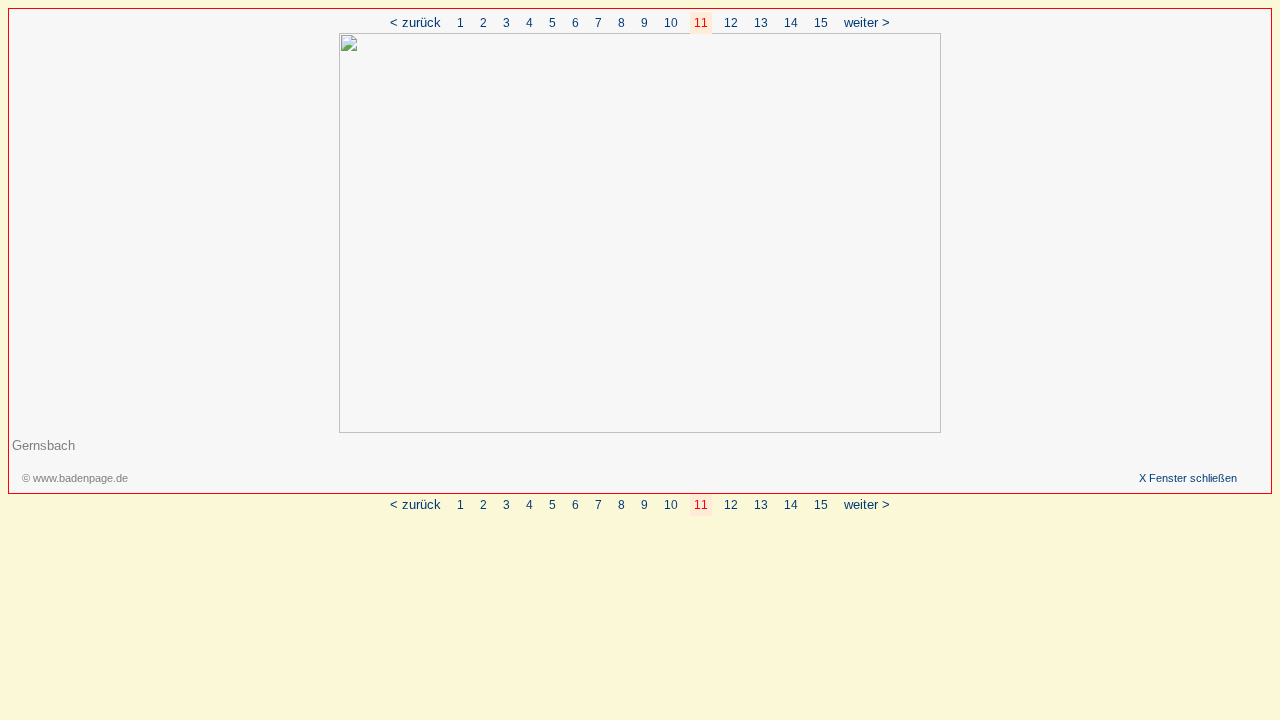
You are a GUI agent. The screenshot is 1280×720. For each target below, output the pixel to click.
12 (731, 23)
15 (821, 23)
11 (701, 23)
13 (761, 23)
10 (671, 23)
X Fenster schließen (1188, 478)
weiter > (867, 22)
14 (791, 23)
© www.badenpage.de (75, 478)
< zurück (415, 22)
